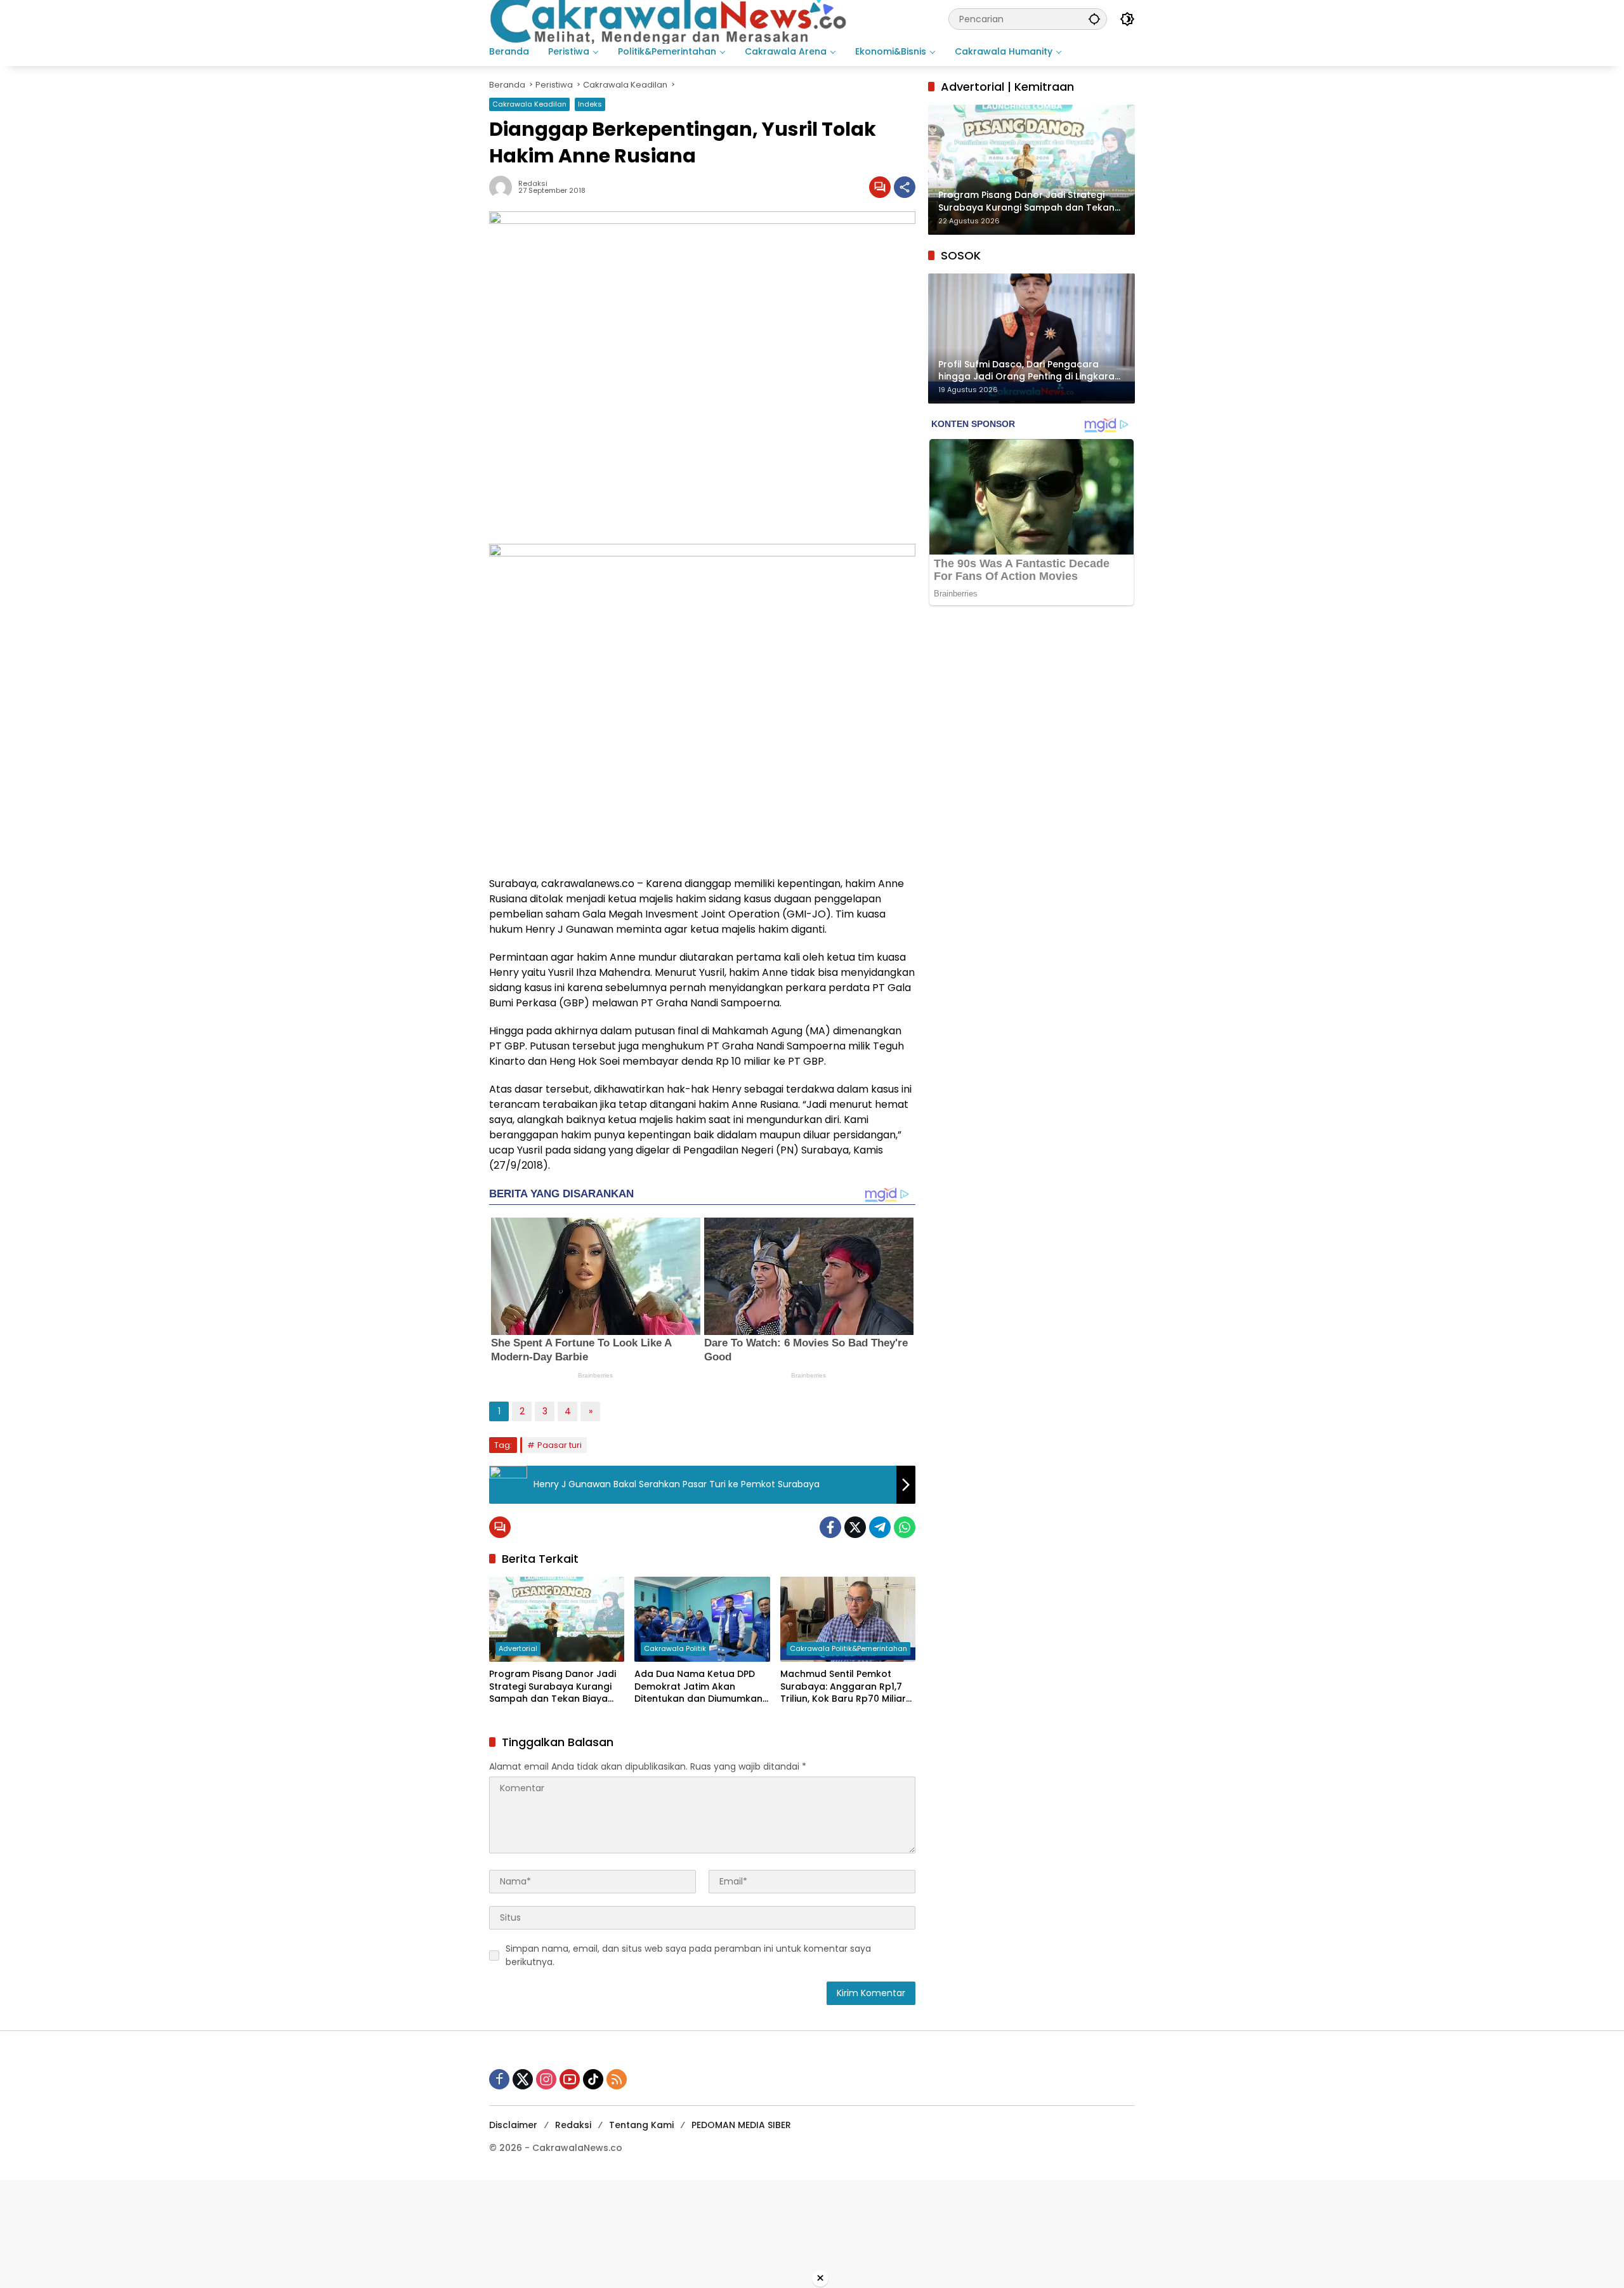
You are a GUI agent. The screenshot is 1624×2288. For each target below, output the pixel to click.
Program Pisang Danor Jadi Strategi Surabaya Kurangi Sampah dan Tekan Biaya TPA (553, 1687)
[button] (1094, 19)
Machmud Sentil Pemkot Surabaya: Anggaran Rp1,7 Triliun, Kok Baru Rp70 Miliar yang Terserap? (843, 1687)
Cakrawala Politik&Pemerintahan (848, 1648)
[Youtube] (570, 2079)
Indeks (590, 104)
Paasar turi (560, 1445)
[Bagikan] (905, 187)
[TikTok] (593, 2079)
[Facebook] (830, 1527)
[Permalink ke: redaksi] (504, 187)
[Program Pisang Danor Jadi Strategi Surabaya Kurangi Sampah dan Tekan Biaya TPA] (557, 1619)
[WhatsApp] (905, 1527)
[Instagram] (546, 2079)
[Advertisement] (381, 2232)
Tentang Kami (641, 2125)
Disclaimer (513, 2125)
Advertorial (518, 1648)
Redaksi (573, 2125)
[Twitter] (855, 1527)
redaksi (533, 184)
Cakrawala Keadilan (529, 104)
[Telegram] (880, 1527)
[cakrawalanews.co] (671, 18)
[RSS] (617, 2079)
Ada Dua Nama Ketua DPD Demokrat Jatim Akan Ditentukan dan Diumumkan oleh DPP (698, 1687)
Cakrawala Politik (675, 1648)
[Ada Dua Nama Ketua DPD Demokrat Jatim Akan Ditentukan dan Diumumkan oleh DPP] (702, 1619)
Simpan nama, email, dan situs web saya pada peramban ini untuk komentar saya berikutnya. (688, 1955)
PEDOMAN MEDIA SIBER (741, 2125)
